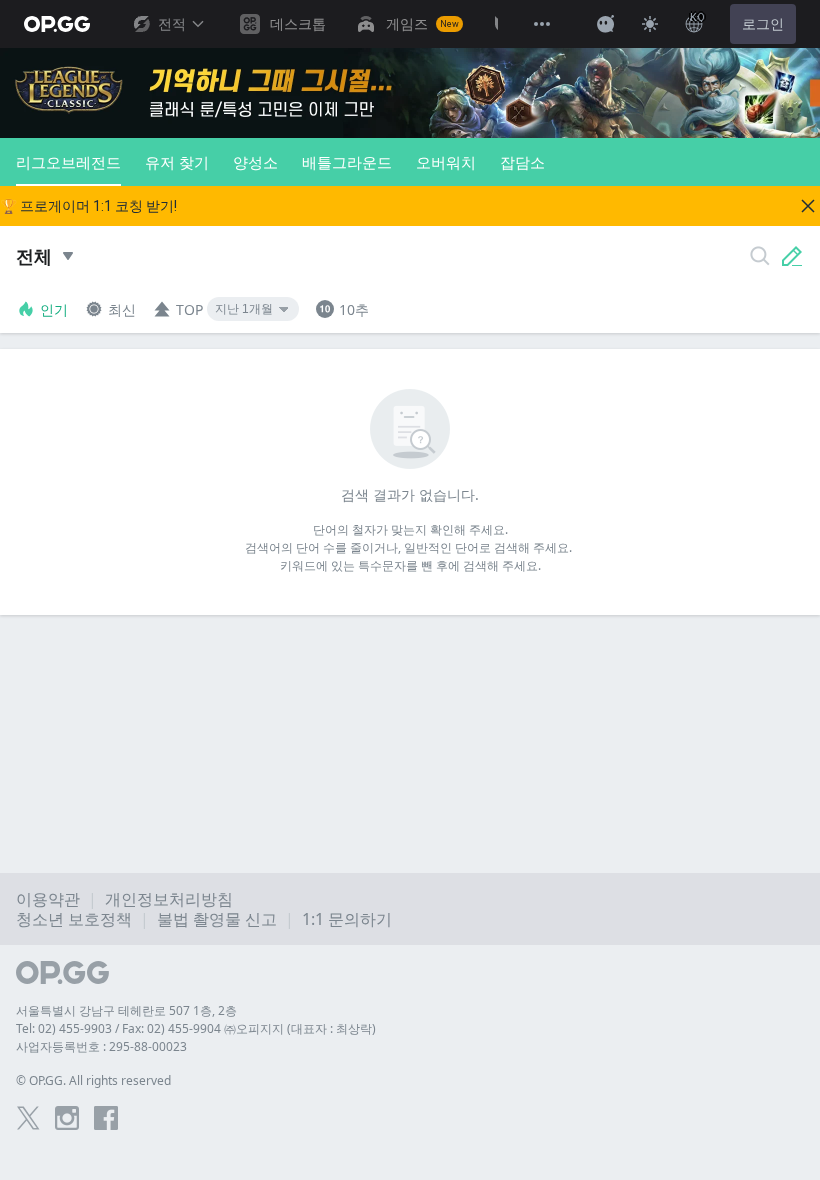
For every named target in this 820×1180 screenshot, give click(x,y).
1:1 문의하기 (347, 919)
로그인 (763, 24)
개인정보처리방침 (169, 899)
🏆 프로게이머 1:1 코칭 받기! (88, 206)
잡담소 (522, 162)
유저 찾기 (177, 162)
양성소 (255, 162)
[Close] (808, 206)
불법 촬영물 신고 (217, 919)
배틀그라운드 (347, 162)
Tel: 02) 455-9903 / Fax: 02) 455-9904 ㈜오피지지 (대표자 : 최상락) (196, 1028)
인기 (54, 309)
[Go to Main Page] (57, 24)
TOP (189, 309)
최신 (122, 309)
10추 (354, 309)
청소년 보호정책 (74, 919)
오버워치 (446, 162)
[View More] (542, 24)
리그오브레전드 (68, 162)
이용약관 (48, 899)
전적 (172, 24)
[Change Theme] (650, 24)
